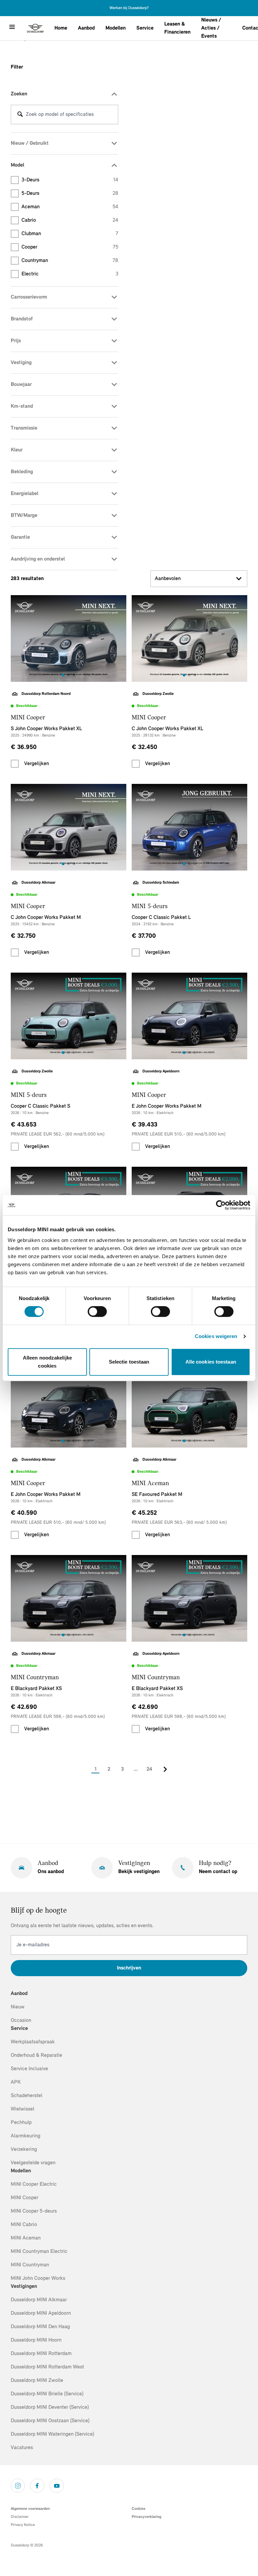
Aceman (70, 207)
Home (61, 28)
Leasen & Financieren (177, 28)
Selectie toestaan (129, 1362)
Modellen (116, 28)
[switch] (97, 1312)
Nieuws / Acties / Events (211, 28)
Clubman (70, 234)
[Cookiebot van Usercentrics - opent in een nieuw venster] (221, 1205)
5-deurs (70, 193)
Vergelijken (37, 764)
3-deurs (70, 180)
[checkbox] (15, 764)
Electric (70, 274)
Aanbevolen (168, 579)
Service (145, 28)
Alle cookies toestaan (211, 1362)
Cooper (70, 247)
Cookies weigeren (216, 1336)
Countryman (70, 261)
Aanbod (86, 28)
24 (149, 1769)
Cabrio (70, 220)
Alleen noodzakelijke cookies (47, 1362)
